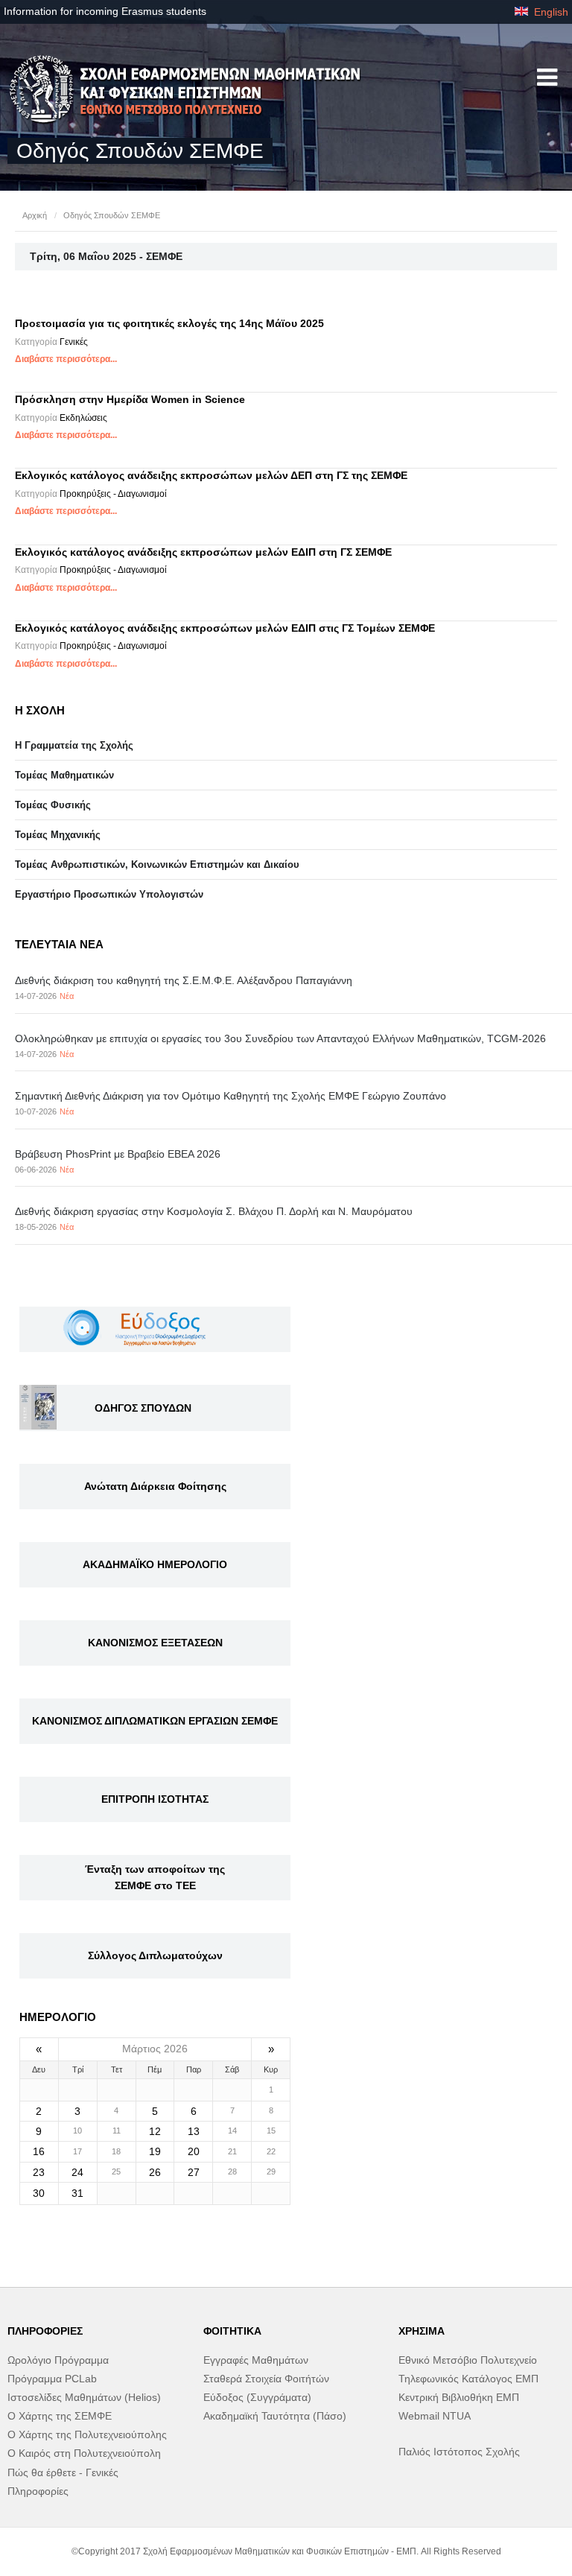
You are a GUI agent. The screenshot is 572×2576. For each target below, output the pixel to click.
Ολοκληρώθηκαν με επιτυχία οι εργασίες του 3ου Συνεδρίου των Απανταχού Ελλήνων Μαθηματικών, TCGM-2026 (280, 1038)
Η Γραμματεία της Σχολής (74, 745)
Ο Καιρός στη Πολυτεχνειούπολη (84, 2453)
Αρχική (35, 215)
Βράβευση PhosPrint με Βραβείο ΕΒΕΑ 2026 (118, 1154)
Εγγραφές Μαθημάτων (256, 2360)
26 (155, 2172)
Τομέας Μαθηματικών (64, 775)
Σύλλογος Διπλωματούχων (155, 1955)
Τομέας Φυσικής (53, 805)
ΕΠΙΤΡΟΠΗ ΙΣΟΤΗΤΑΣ (155, 1799)
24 (77, 2172)
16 (39, 2151)
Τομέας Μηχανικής (58, 835)
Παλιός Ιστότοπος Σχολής (459, 2452)
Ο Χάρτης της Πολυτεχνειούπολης (87, 2434)
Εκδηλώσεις (83, 418)
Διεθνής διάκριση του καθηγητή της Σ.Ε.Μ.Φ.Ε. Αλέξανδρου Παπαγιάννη (184, 980)
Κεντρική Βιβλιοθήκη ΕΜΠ (459, 2397)
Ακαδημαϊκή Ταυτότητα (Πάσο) (275, 2416)
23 (39, 2172)
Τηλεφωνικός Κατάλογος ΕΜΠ (468, 2379)
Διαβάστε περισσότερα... (66, 359)
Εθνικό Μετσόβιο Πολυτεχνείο (468, 2360)
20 (194, 2151)
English (550, 12)
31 (77, 2193)
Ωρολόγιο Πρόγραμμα (58, 2360)
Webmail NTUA (435, 2416)
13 (194, 2131)
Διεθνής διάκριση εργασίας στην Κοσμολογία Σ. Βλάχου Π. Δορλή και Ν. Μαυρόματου (214, 1211)
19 (155, 2151)
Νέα (67, 996)
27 (194, 2172)
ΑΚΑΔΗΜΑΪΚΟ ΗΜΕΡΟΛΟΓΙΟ (155, 1564)
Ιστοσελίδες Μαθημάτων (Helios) (84, 2397)
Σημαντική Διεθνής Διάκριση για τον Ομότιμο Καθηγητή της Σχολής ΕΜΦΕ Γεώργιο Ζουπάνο (231, 1096)
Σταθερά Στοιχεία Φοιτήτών (266, 2379)
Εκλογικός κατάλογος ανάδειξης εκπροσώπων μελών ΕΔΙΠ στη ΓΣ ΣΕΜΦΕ (203, 552)
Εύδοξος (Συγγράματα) (257, 2397)
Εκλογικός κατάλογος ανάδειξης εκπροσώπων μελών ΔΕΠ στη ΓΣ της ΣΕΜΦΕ (211, 475)
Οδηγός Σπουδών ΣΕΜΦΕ (112, 215)
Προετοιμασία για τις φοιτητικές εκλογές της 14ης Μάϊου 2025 (169, 323)
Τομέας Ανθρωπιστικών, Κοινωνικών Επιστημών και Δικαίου (157, 865)
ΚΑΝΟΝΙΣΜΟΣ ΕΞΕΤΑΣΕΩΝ (155, 1643)
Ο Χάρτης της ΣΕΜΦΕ (60, 2416)
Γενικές (74, 342)
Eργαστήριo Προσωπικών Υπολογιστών (109, 894)
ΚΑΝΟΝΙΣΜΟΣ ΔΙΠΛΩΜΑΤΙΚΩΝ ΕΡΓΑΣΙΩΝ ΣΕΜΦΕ (155, 1721)
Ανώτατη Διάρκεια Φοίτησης (155, 1486)
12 (155, 2131)
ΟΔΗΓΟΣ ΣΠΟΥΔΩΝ (143, 1408)
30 (39, 2193)
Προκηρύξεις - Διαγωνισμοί (113, 494)
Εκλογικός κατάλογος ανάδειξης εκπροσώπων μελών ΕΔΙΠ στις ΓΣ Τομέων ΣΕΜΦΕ (225, 628)
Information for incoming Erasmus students (105, 11)
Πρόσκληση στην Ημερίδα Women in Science (130, 399)
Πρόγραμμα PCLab (52, 2379)
